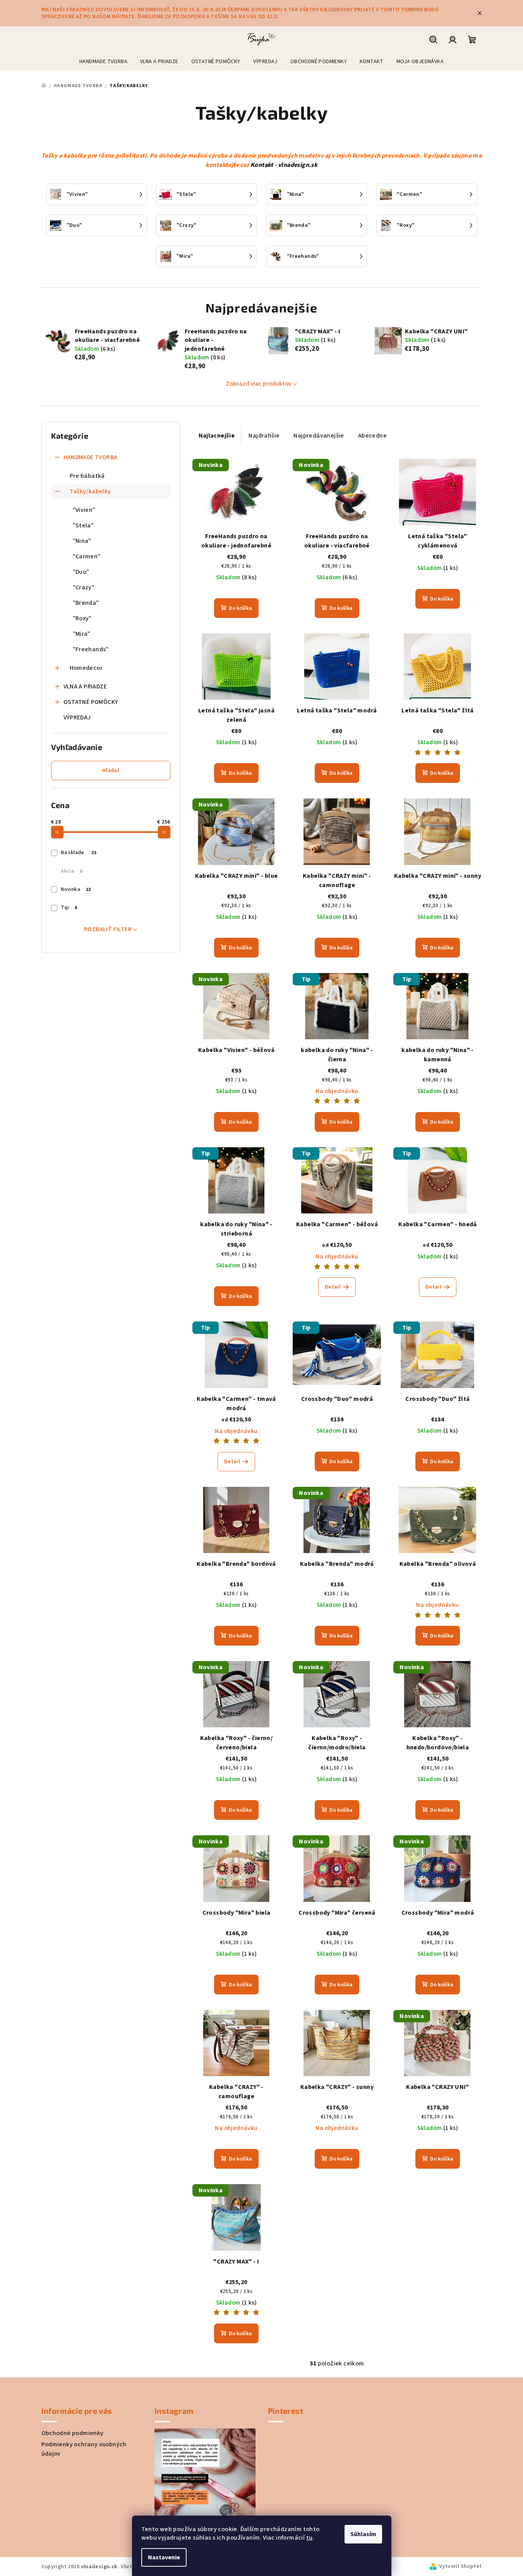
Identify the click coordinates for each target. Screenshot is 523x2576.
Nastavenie (164, 2557)
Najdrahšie (264, 436)
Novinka (76, 889)
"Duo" (81, 572)
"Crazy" (84, 587)
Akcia (71, 871)
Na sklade (79, 853)
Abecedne (372, 436)
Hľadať (111, 771)
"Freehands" (91, 649)
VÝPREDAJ (77, 717)
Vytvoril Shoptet (460, 2566)
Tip (69, 908)
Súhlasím (363, 2534)
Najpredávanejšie (319, 436)
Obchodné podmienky (73, 2433)
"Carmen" (87, 556)
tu (310, 2538)
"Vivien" (84, 510)
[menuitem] (103, 62)
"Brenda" (86, 603)
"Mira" (82, 634)
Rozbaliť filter (108, 929)
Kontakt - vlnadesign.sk (284, 165)
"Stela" (83, 525)
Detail (333, 1287)
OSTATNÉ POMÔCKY (91, 702)
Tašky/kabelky (90, 491)
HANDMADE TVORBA (91, 457)
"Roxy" (82, 618)
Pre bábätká (87, 476)
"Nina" (82, 541)
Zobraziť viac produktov (259, 384)
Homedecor (86, 668)
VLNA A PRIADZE (85, 686)
